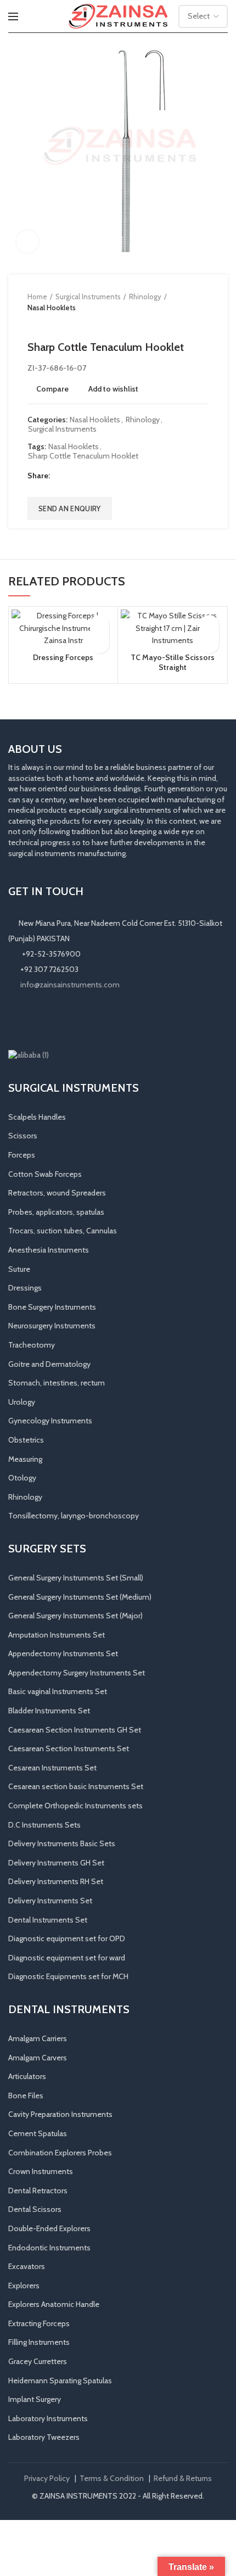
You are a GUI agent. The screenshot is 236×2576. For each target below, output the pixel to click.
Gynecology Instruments (50, 1421)
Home (37, 297)
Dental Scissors (35, 2209)
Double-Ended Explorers (49, 2228)
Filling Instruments (39, 2342)
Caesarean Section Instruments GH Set (75, 1730)
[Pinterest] (87, 476)
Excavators (27, 2266)
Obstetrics (26, 1440)
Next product (55, 324)
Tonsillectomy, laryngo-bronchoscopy (74, 1516)
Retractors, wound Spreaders (57, 1193)
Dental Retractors (38, 2191)
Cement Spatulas (38, 2133)
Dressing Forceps (63, 657)
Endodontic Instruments (49, 2248)
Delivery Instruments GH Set (56, 1863)
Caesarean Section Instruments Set (69, 1748)
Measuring (25, 1459)
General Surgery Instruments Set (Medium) (80, 1597)
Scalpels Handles (37, 1117)
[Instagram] (31, 1020)
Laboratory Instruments (48, 2418)
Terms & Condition (112, 2478)
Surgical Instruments (88, 297)
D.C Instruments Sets (44, 1825)
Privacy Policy (47, 2478)
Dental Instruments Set (48, 1920)
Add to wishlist (113, 389)
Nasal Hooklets (52, 308)
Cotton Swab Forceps (45, 1174)
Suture (19, 1269)
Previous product (33, 324)
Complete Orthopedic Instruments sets (75, 1806)
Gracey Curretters (38, 2361)
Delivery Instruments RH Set (56, 1881)
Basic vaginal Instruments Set (58, 1691)
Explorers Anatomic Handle (54, 2304)
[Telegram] (114, 476)
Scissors (23, 1136)
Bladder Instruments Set (49, 1711)
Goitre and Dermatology (49, 1364)
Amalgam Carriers (38, 2038)
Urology (22, 1402)
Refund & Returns (183, 2478)
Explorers (24, 2286)
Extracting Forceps (39, 2323)
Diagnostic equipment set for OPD (67, 1938)
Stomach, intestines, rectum (57, 1383)
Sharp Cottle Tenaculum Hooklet (83, 456)
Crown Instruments (41, 2171)
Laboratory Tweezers (44, 2437)
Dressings (25, 1288)
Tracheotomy (32, 1345)
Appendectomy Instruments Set (63, 1653)
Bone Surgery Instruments (52, 1307)
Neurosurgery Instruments (52, 1326)
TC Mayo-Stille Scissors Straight (173, 662)
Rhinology (145, 297)
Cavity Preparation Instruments (60, 2114)
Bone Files (26, 2096)
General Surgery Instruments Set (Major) (75, 1616)
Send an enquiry (70, 509)
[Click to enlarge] (27, 242)
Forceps (22, 1155)
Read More (100, 644)
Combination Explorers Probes (60, 2153)
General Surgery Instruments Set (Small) (76, 1578)
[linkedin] (101, 476)
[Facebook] (60, 476)
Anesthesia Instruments (49, 1250)
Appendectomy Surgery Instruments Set (77, 1673)
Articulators (27, 2076)
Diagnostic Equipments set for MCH (68, 1976)
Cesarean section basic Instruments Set (76, 1786)
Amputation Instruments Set (57, 1635)
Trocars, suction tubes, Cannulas (63, 1231)
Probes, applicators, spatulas (56, 1212)
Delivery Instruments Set (50, 1901)
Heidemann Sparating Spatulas (60, 2381)
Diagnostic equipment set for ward (67, 1958)
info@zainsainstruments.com (70, 985)
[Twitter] (73, 476)
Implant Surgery (35, 2399)
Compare (52, 389)
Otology (22, 1478)
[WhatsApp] (62, 1020)
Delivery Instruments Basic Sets (62, 1843)
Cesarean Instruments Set (52, 1768)
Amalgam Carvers (38, 2058)
